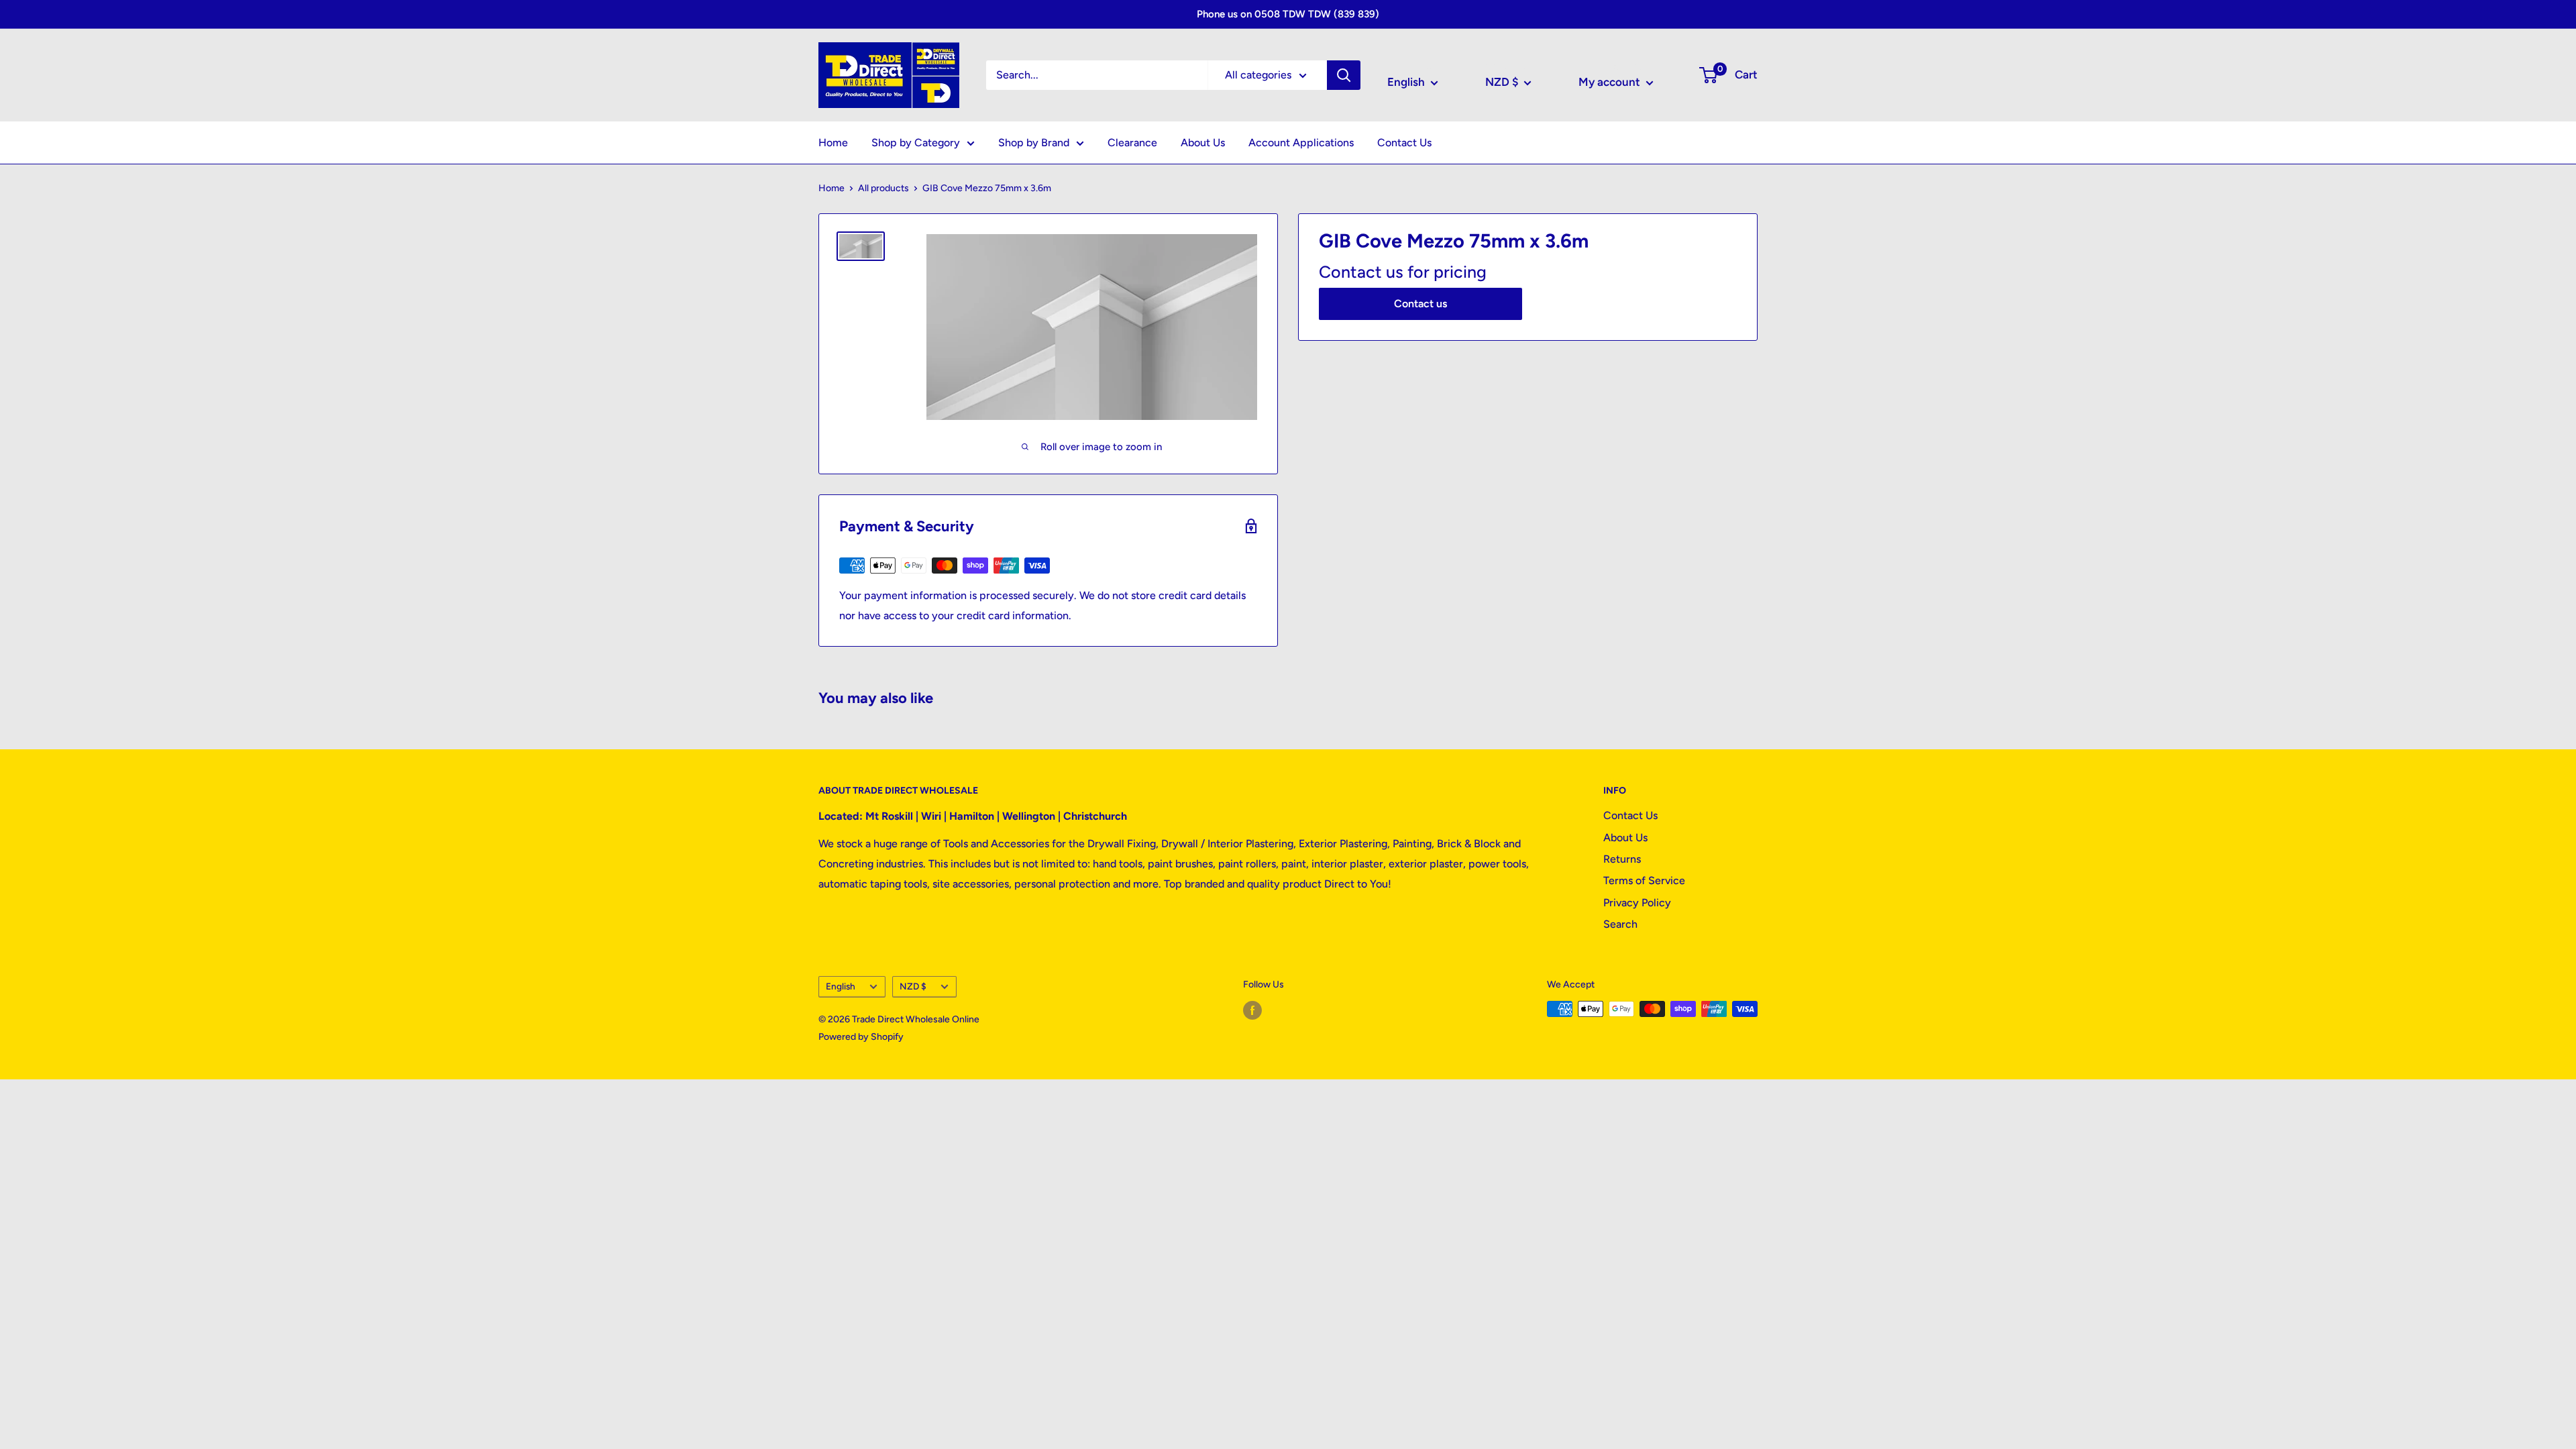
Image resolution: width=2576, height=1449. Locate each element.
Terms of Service (1644, 880)
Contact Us (1404, 143)
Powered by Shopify (861, 1037)
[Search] (1344, 75)
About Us (1203, 143)
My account (1611, 82)
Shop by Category (916, 143)
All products (883, 188)
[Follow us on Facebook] (1252, 1010)
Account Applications (1301, 143)
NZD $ (913, 986)
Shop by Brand (1034, 143)
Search (1620, 924)
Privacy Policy (1637, 903)
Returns (1622, 859)
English (841, 986)
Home (833, 143)
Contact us (1420, 304)
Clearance (1132, 143)
